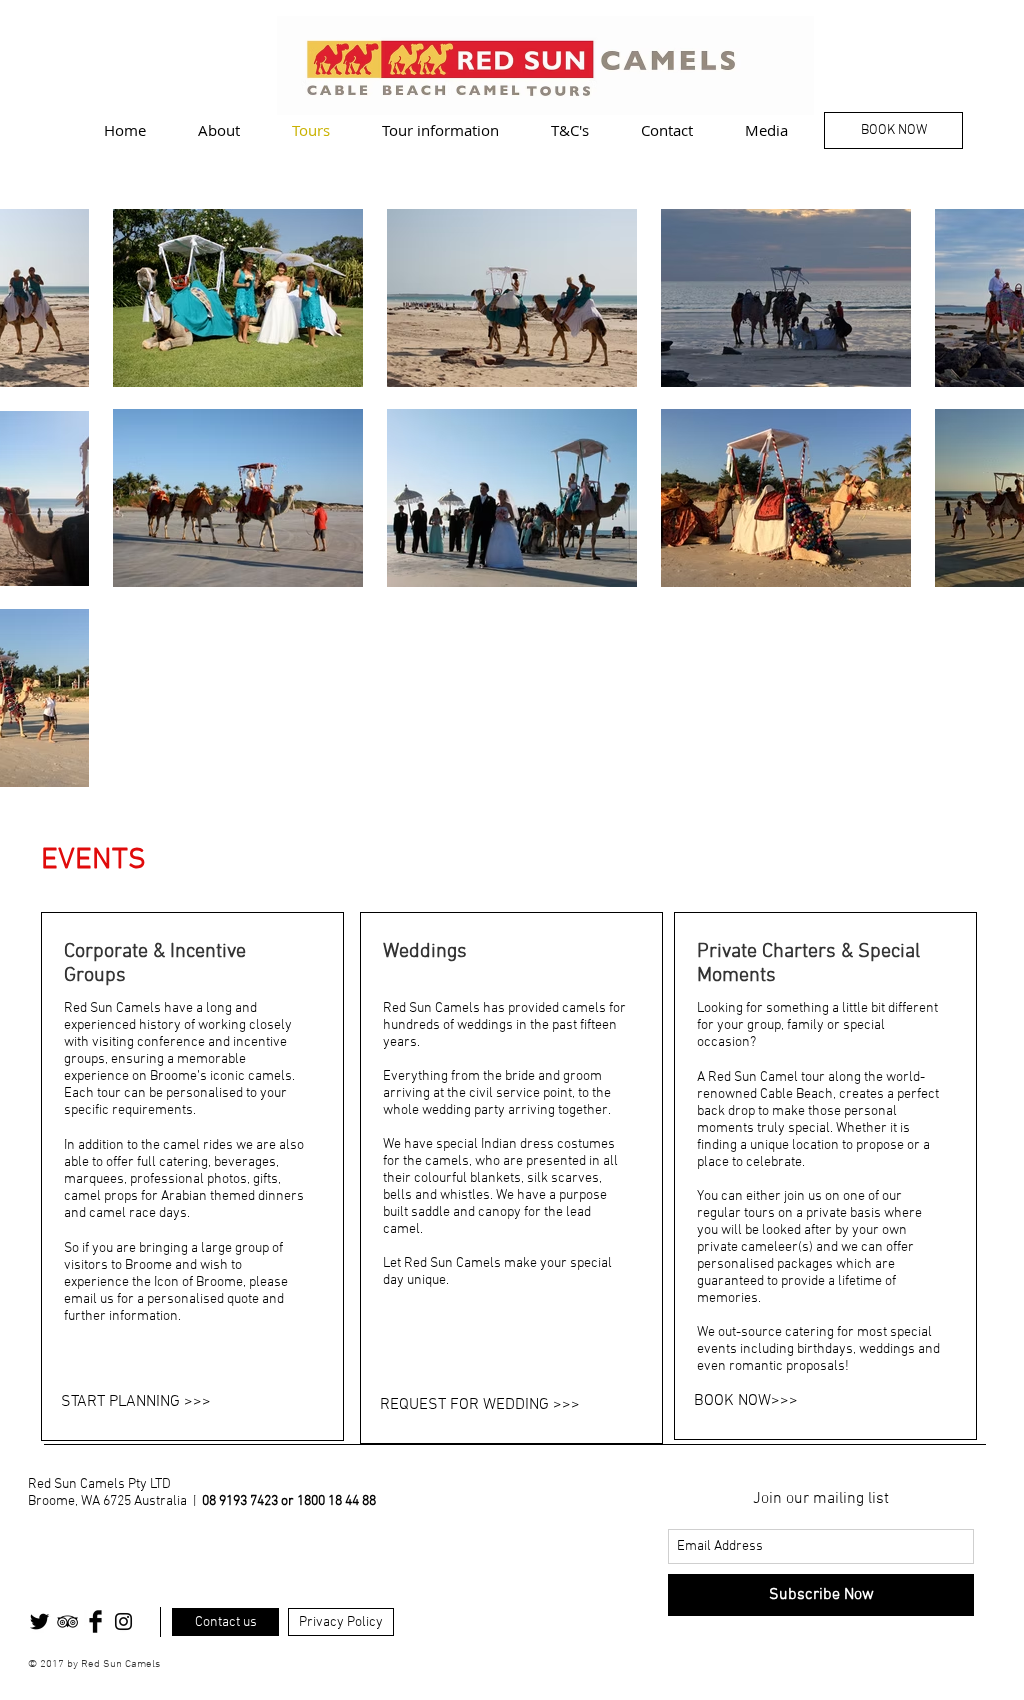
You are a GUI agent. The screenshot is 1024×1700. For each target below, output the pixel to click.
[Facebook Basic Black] (95, 1621)
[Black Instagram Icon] (123, 1621)
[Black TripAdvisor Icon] (67, 1621)
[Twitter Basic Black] (39, 1621)
